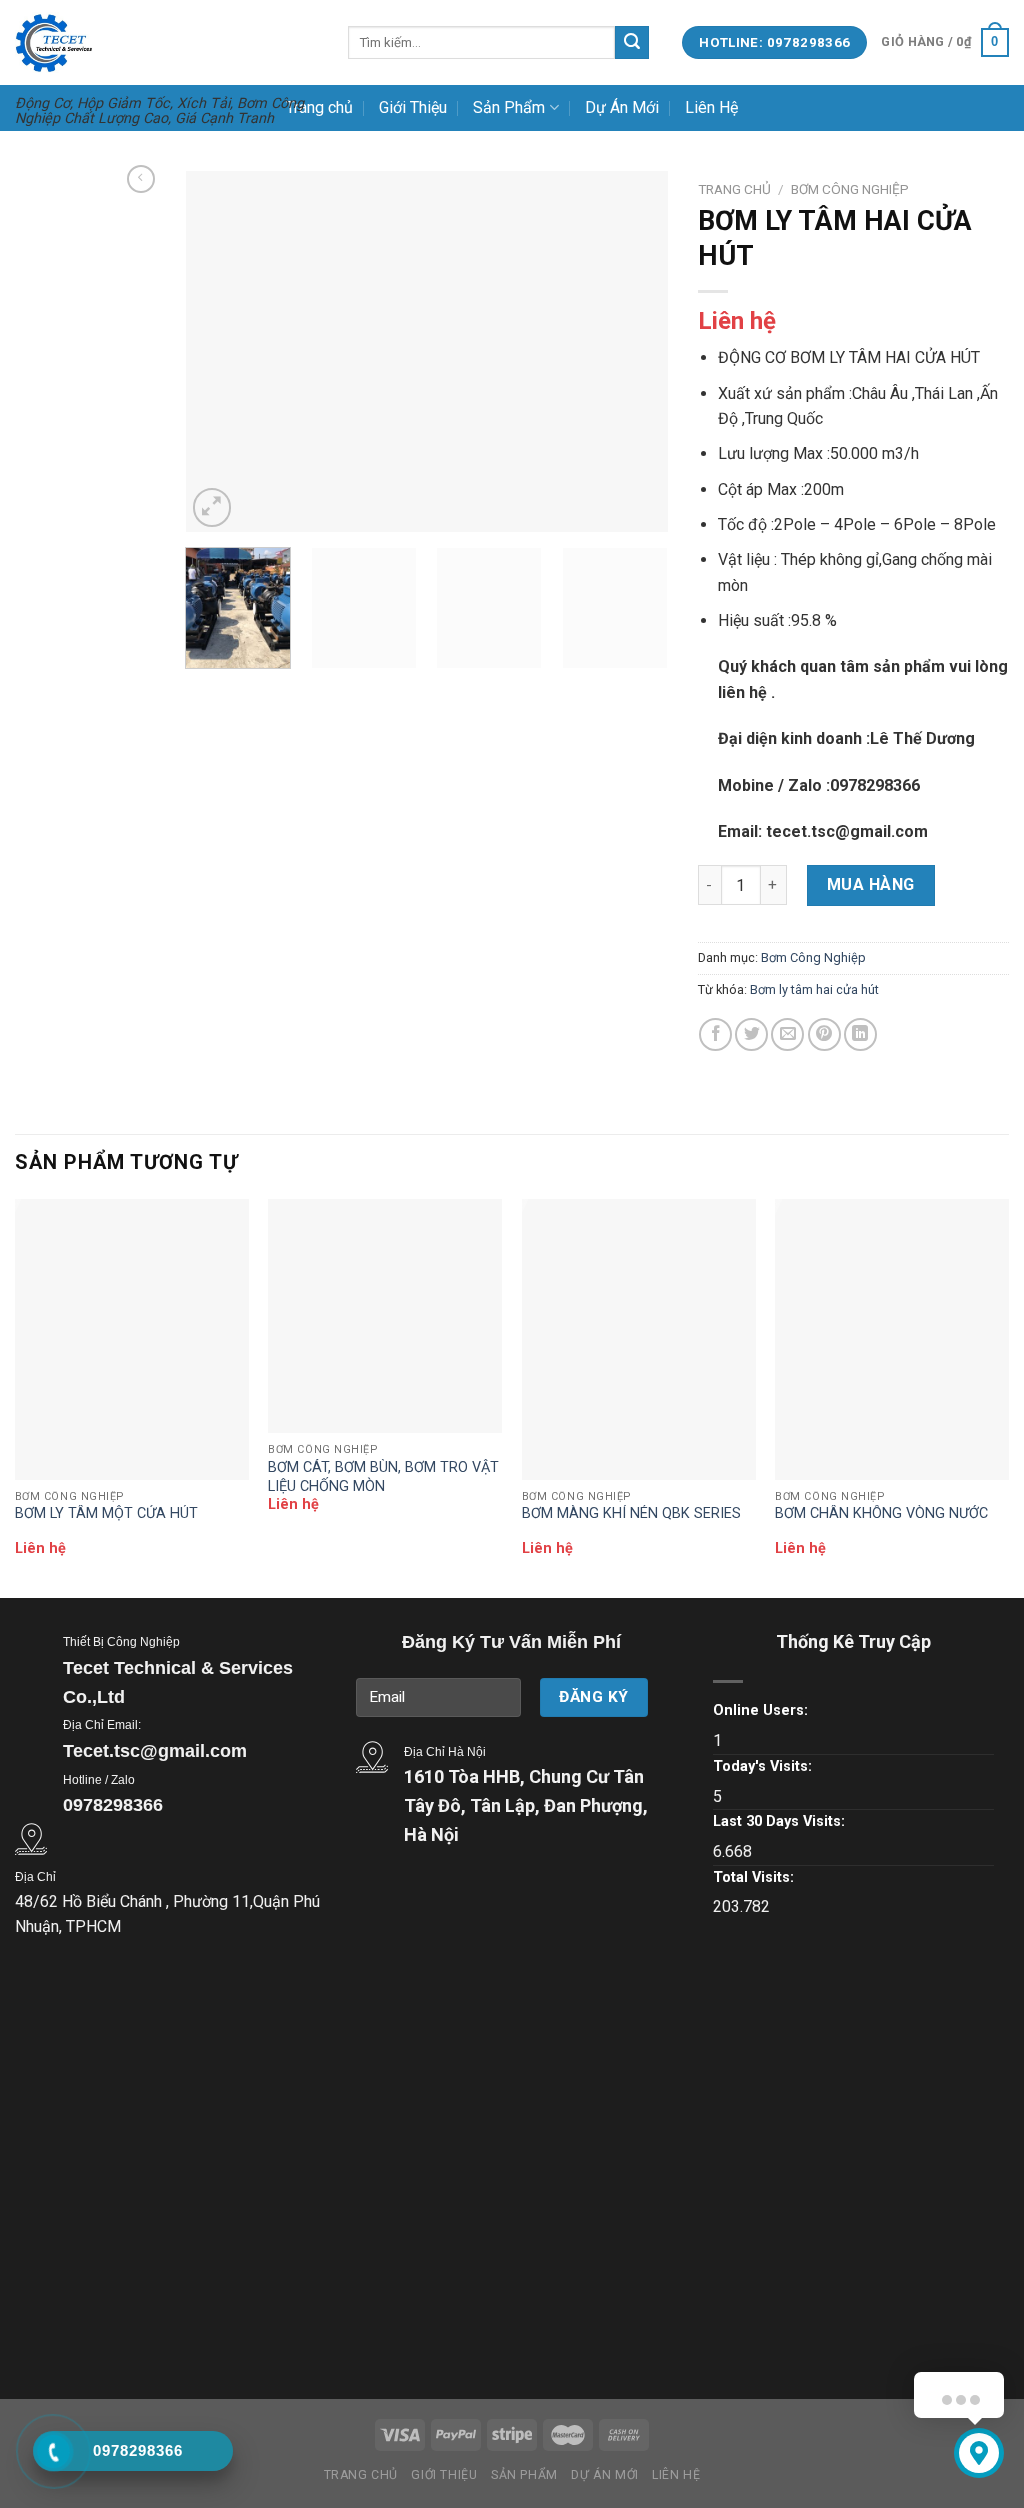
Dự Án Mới (622, 107)
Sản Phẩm (509, 107)
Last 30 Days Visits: (779, 1821)
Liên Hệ (711, 107)
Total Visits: (753, 1877)
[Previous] (220, 351)
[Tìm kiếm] (632, 43)
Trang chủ (319, 107)
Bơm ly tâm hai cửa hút (814, 989)
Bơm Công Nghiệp (850, 189)
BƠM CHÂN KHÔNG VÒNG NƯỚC (881, 1513)
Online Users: (760, 1710)
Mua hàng (871, 884)
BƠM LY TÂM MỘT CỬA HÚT (106, 1513)
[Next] (633, 351)
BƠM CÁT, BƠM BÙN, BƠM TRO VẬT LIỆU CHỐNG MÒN (383, 1477)
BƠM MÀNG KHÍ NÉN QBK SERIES (631, 1513)
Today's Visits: (762, 1766)
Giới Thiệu (413, 107)
